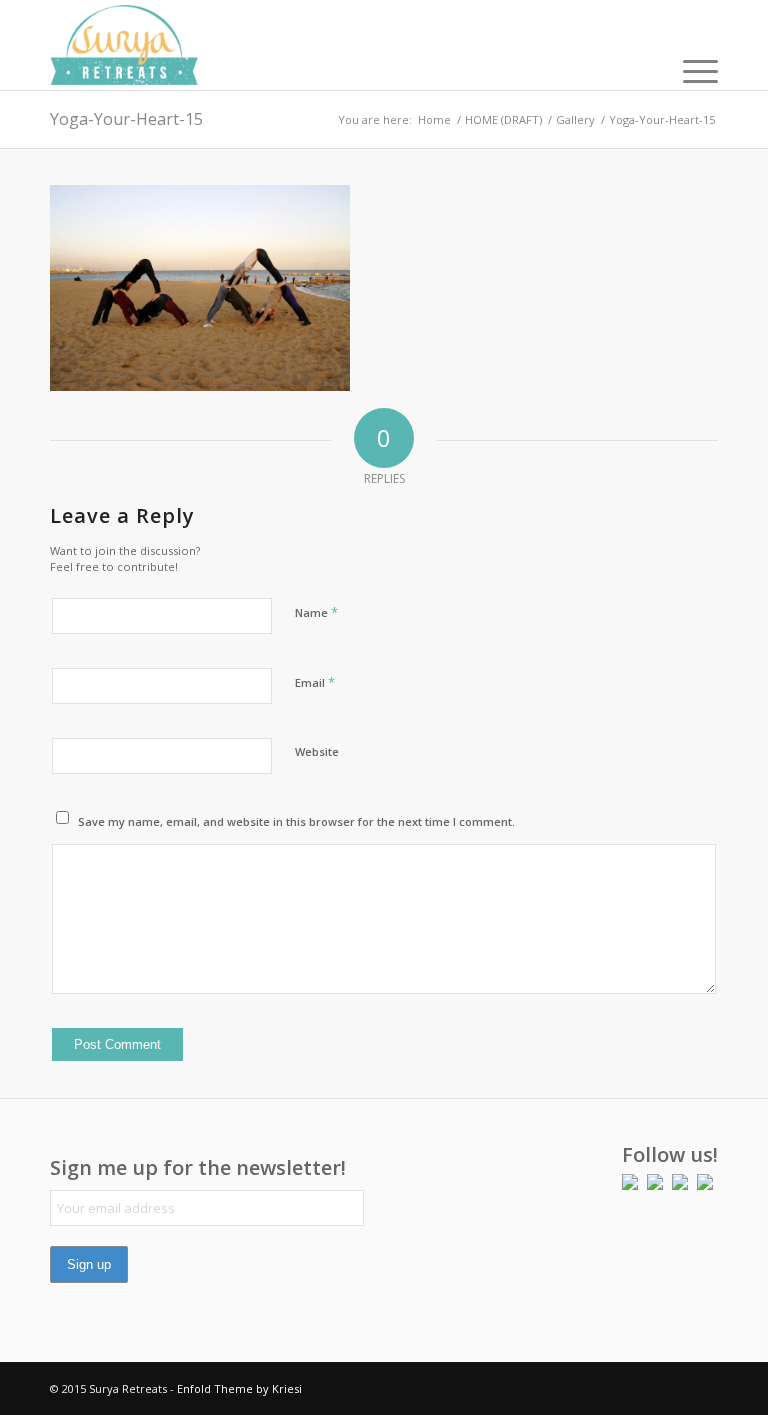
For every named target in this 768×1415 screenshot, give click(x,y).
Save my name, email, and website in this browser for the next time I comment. (296, 821)
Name (316, 612)
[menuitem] (690, 70)
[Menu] (690, 70)
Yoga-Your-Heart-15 (126, 119)
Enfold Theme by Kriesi (239, 1388)
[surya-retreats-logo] (124, 45)
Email (315, 682)
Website (317, 751)
